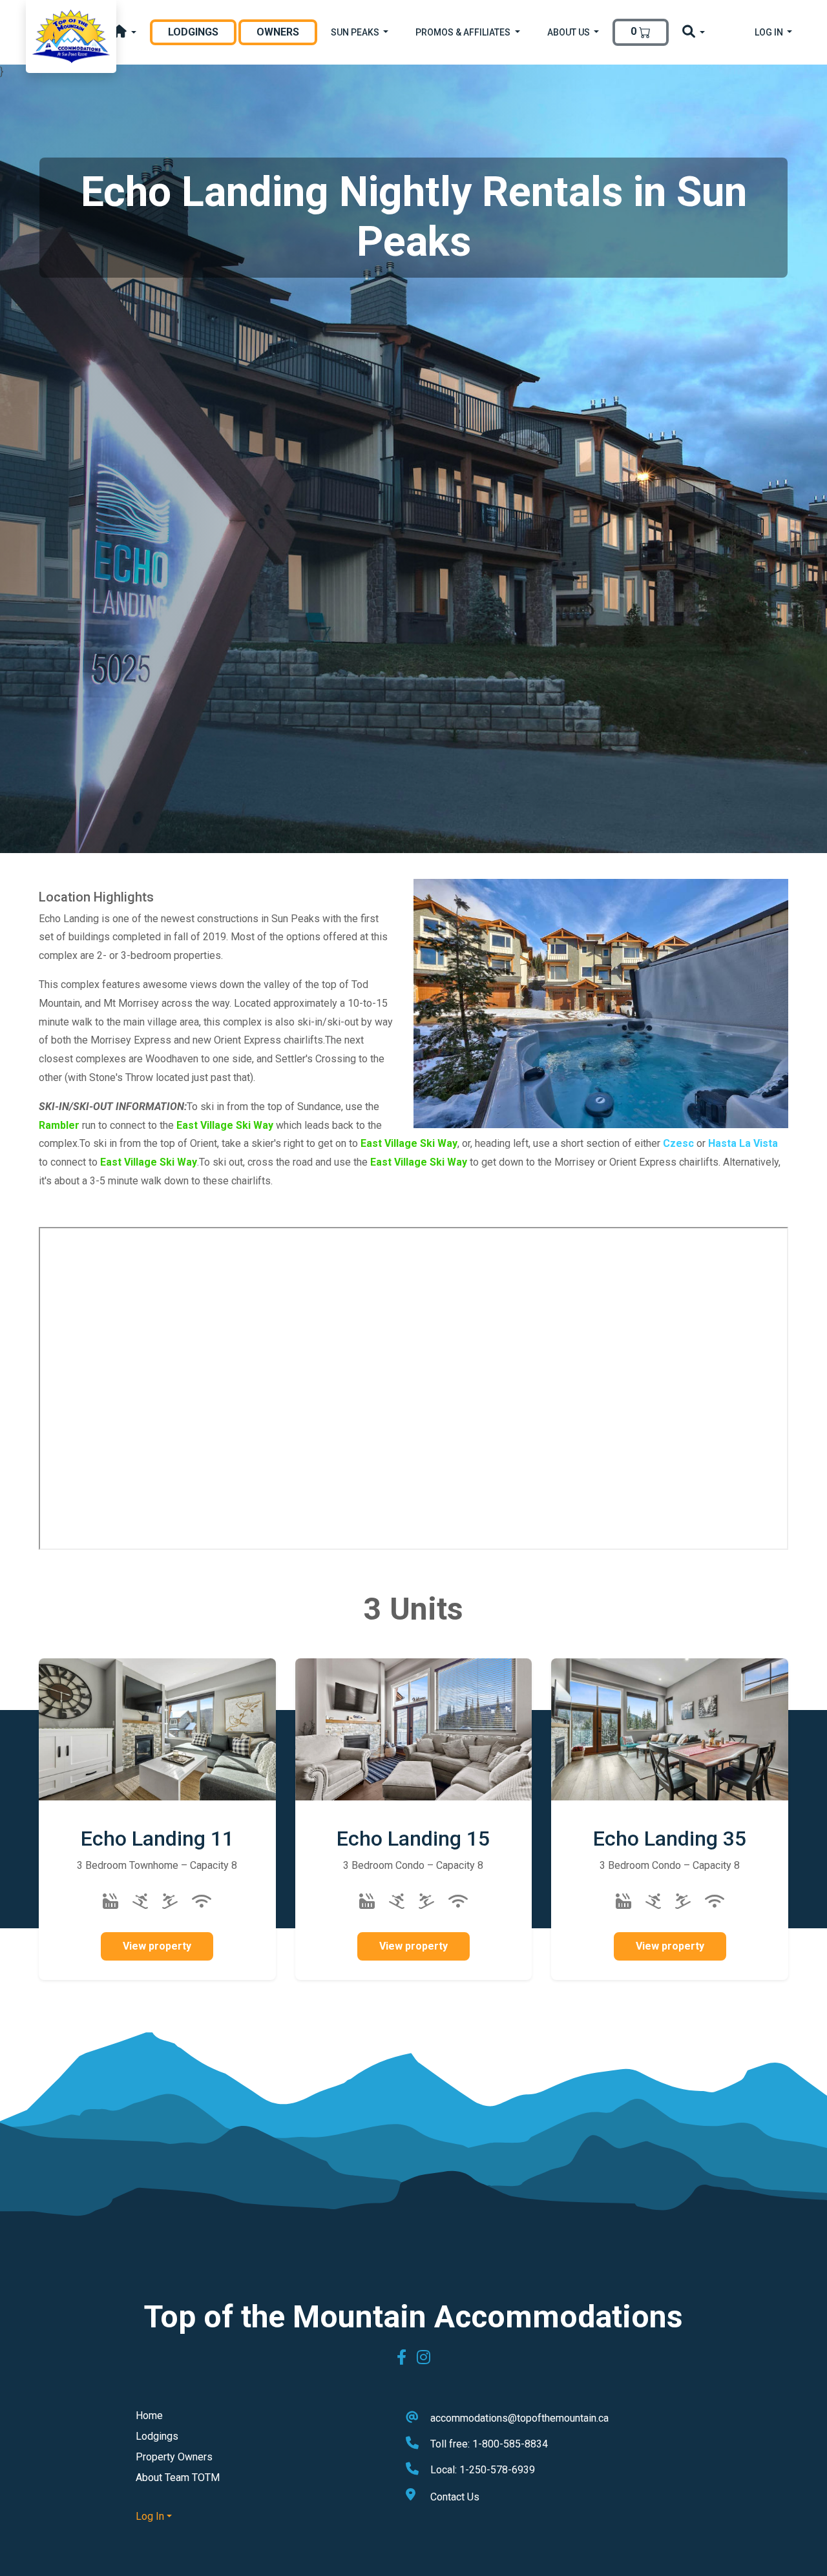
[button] (124, 33)
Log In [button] (770, 32)
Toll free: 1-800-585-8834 (489, 2444)
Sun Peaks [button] (356, 32)
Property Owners (174, 2457)
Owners (278, 32)
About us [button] (570, 32)
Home (149, 2416)
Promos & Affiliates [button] (464, 32)
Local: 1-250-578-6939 (483, 2470)
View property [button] (157, 1946)
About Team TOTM (178, 2478)
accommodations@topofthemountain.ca (519, 2418)
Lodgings (202, 32)
